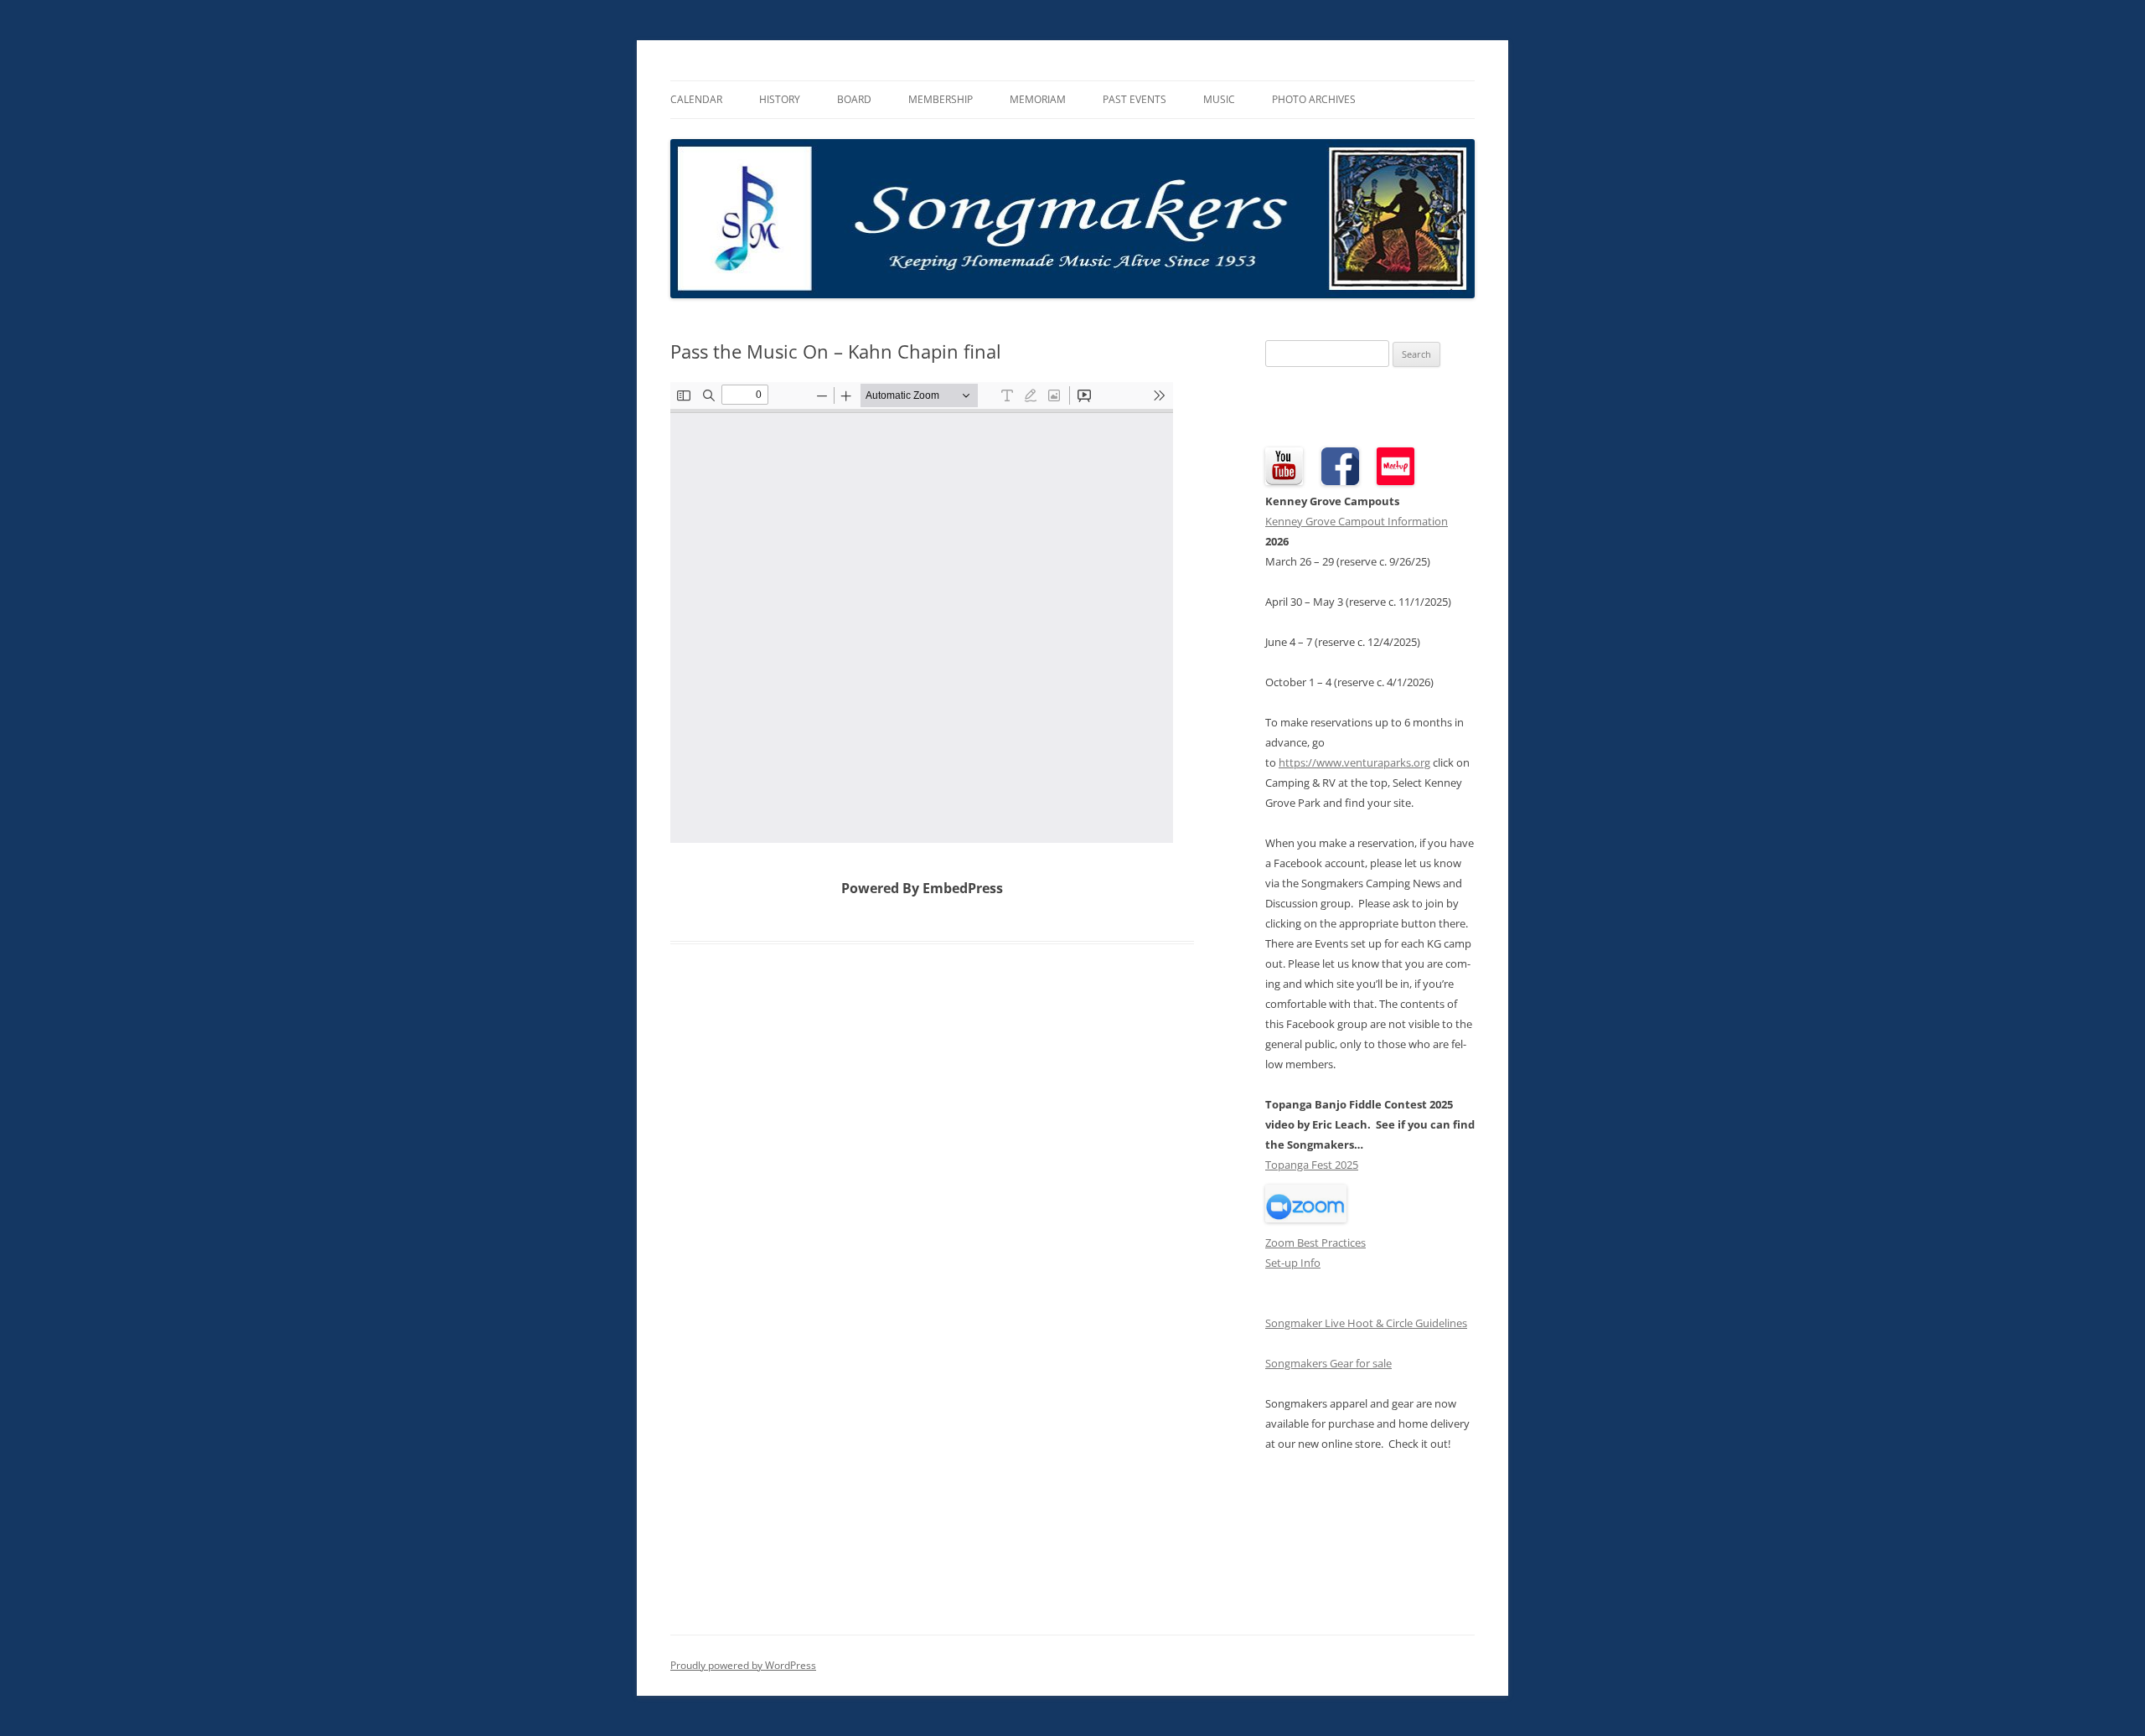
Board (854, 99)
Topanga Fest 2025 (1312, 1165)
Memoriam (1038, 99)
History (780, 99)
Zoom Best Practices (1315, 1243)
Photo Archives (1314, 99)
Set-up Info (1293, 1263)
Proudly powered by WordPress (743, 1665)
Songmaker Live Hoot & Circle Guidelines (1366, 1323)
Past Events (1135, 99)
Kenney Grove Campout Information (1357, 521)
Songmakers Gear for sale (1328, 1363)
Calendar (696, 99)
